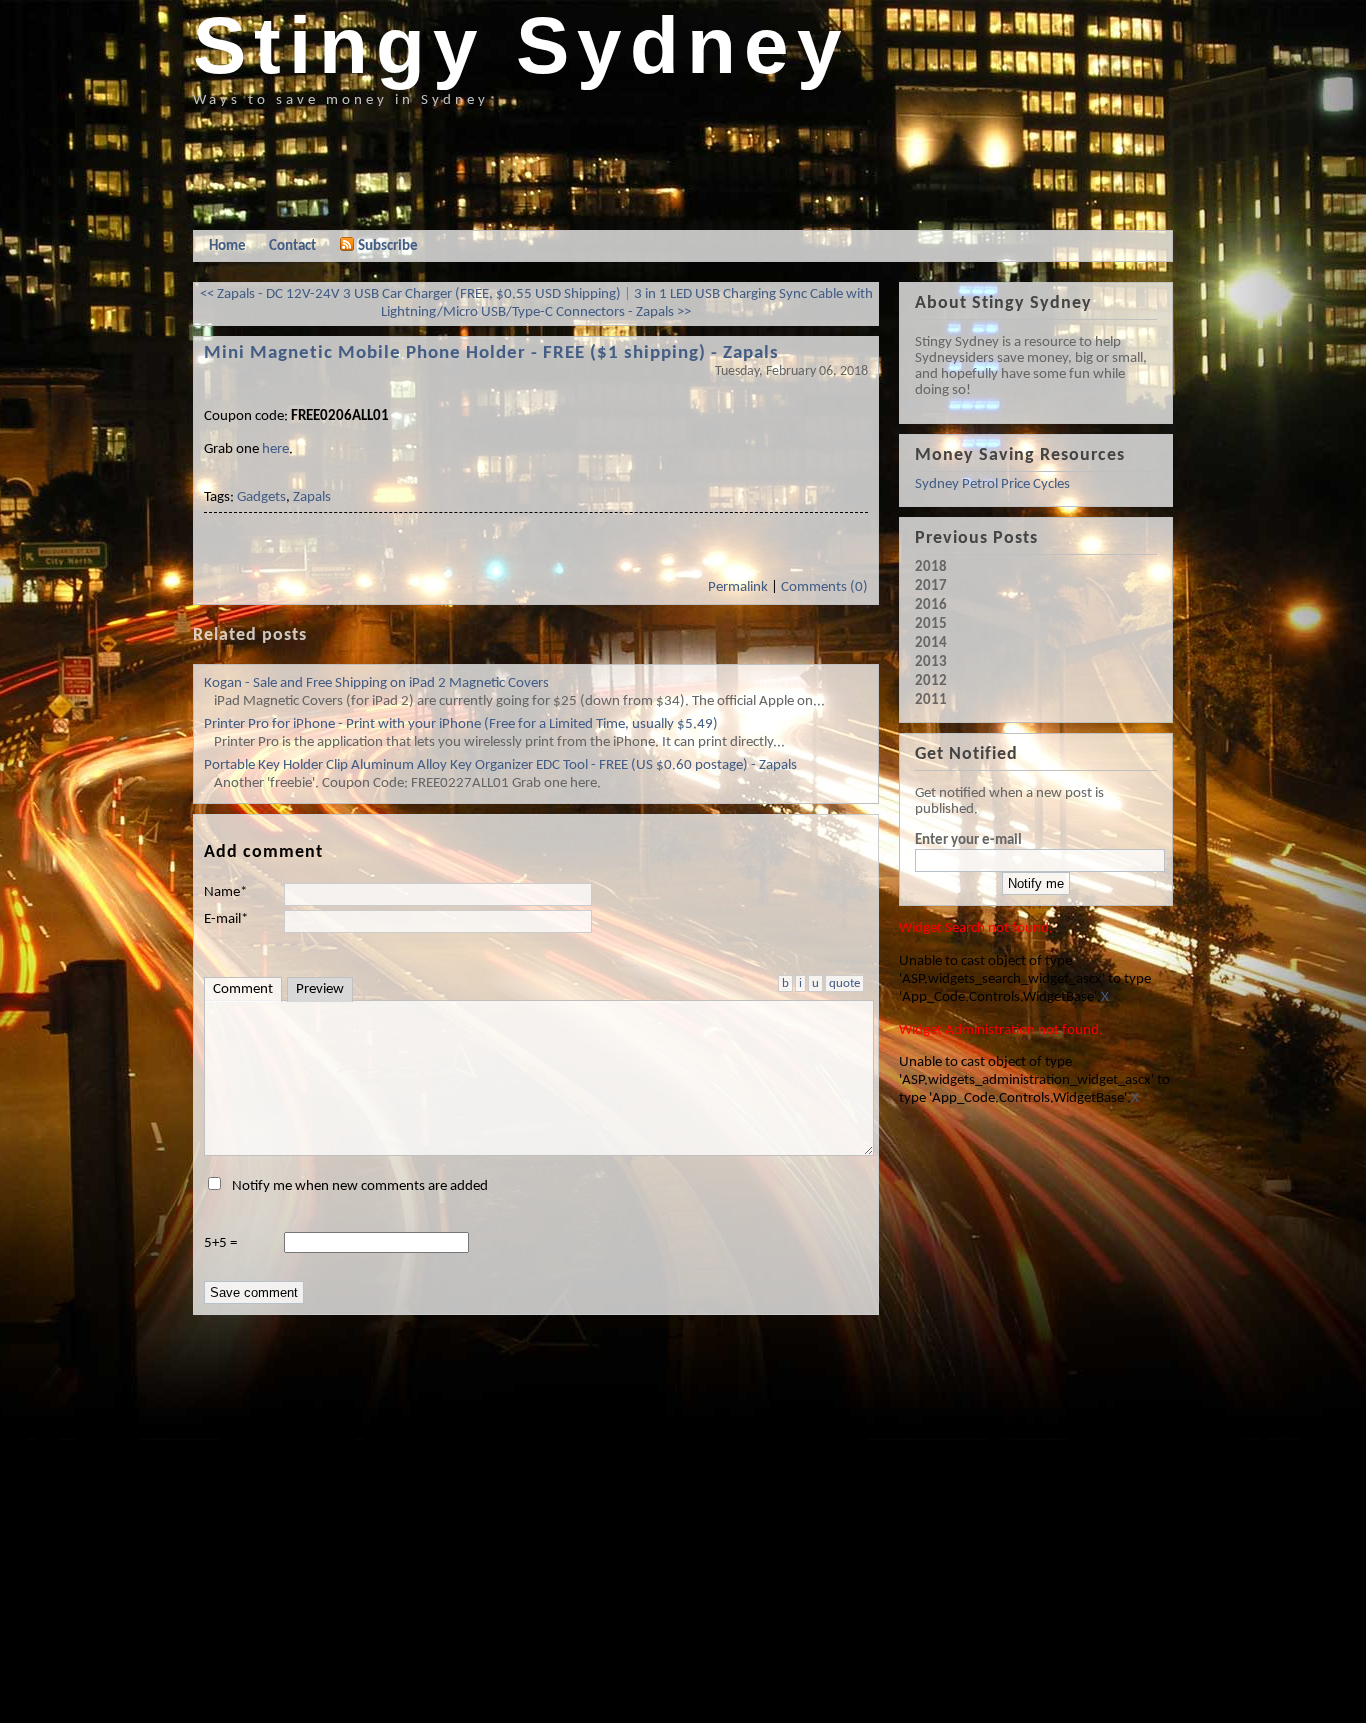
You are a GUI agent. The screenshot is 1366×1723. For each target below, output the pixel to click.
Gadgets (261, 497)
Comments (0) (824, 587)
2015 (931, 624)
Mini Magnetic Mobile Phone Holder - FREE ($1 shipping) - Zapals (491, 353)
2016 (931, 605)
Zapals (312, 497)
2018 (931, 567)
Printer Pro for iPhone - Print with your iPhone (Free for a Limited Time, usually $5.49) (461, 724)
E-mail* (226, 919)
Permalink (738, 587)
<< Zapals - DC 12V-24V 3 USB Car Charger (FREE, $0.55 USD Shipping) (410, 294)
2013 (931, 662)
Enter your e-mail (968, 840)
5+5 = (220, 1243)
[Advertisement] (557, 165)
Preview (320, 989)
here (275, 449)
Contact (292, 246)
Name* (225, 892)
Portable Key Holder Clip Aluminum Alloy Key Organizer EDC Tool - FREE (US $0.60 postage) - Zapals (500, 765)
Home (227, 246)
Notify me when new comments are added (360, 1186)
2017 (931, 586)
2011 (931, 700)
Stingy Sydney (521, 45)
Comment (243, 989)
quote (844, 983)
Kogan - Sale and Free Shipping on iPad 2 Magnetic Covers (376, 683)
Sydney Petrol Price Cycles (992, 484)
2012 (931, 681)
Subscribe (388, 246)
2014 (931, 643)
